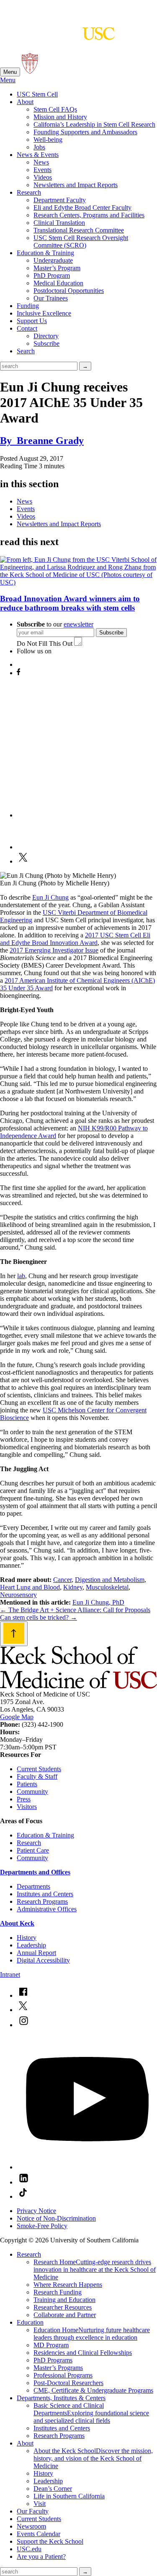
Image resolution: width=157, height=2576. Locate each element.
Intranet (10, 1974)
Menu (10, 72)
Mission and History (60, 117)
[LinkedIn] (32, 847)
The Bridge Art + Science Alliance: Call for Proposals (75, 1610)
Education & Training (45, 253)
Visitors (27, 1807)
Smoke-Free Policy (42, 2226)
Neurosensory (18, 1595)
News (41, 162)
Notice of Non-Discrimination (56, 2218)
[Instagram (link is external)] (23, 2025)
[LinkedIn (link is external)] (23, 2182)
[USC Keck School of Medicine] (57, 36)
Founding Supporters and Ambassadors (85, 132)
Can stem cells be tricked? (39, 1617)
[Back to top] (14, 1634)
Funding (28, 306)
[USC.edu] (30, 72)
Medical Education (58, 283)
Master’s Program (57, 268)
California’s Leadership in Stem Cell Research (94, 124)
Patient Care (33, 1850)
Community (32, 1792)
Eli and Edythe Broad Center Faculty (82, 207)
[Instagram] (87, 815)
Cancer (62, 1580)
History (27, 1938)
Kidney (73, 1587)
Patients (27, 1784)
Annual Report (36, 1953)
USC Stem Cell (37, 94)
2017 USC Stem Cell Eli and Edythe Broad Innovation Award (75, 939)
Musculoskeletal (107, 1587)
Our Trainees (51, 298)
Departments (33, 1886)
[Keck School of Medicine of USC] (78, 1687)
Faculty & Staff (37, 1776)
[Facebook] (18, 673)
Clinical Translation (59, 223)
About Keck (17, 1923)
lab (21, 1276)
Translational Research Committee (79, 230)
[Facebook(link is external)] (23, 1995)
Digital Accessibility (43, 1960)
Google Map (17, 1717)
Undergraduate (53, 260)
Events (42, 170)
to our (55, 624)
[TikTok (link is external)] (23, 2196)
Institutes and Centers (45, 1894)
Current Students (39, 1769)
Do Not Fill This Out (45, 643)
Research (29, 192)
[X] (23, 861)
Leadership (31, 1945)
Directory (46, 336)
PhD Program (52, 275)
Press (24, 1799)
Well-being (48, 140)
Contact (27, 328)
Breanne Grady (42, 441)
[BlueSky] (23, 664)
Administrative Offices (47, 1909)
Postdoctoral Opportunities (69, 291)
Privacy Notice (36, 2211)
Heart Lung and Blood (30, 1587)
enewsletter (78, 624)
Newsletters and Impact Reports (76, 185)
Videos (43, 177)
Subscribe (46, 343)
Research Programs (42, 1901)
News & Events (38, 155)
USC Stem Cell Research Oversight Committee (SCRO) (81, 241)
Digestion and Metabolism (110, 1580)
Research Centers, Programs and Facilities (89, 215)
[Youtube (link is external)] (87, 2167)
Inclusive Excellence (44, 313)
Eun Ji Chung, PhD (98, 1602)
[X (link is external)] (23, 2010)
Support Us (32, 321)
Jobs (39, 147)
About (25, 102)
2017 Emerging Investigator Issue (54, 950)
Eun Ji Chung (50, 897)
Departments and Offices (35, 1872)
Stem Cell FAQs (55, 109)
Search (26, 351)
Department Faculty (60, 200)
